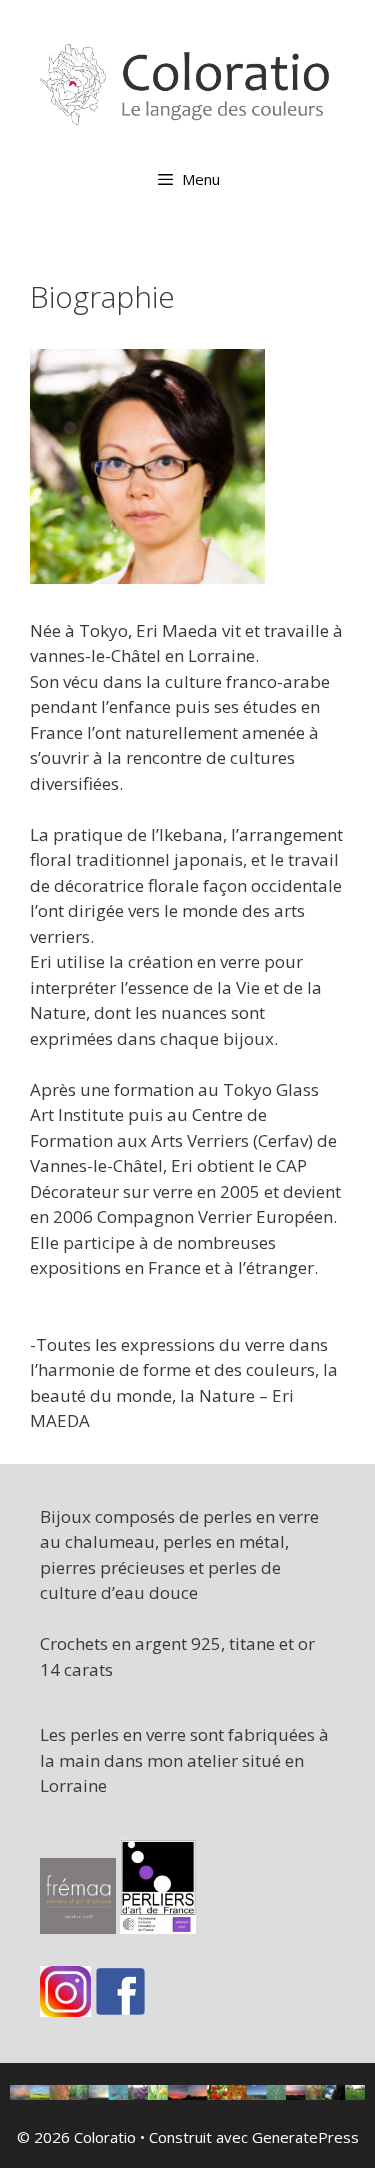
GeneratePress (305, 2137)
